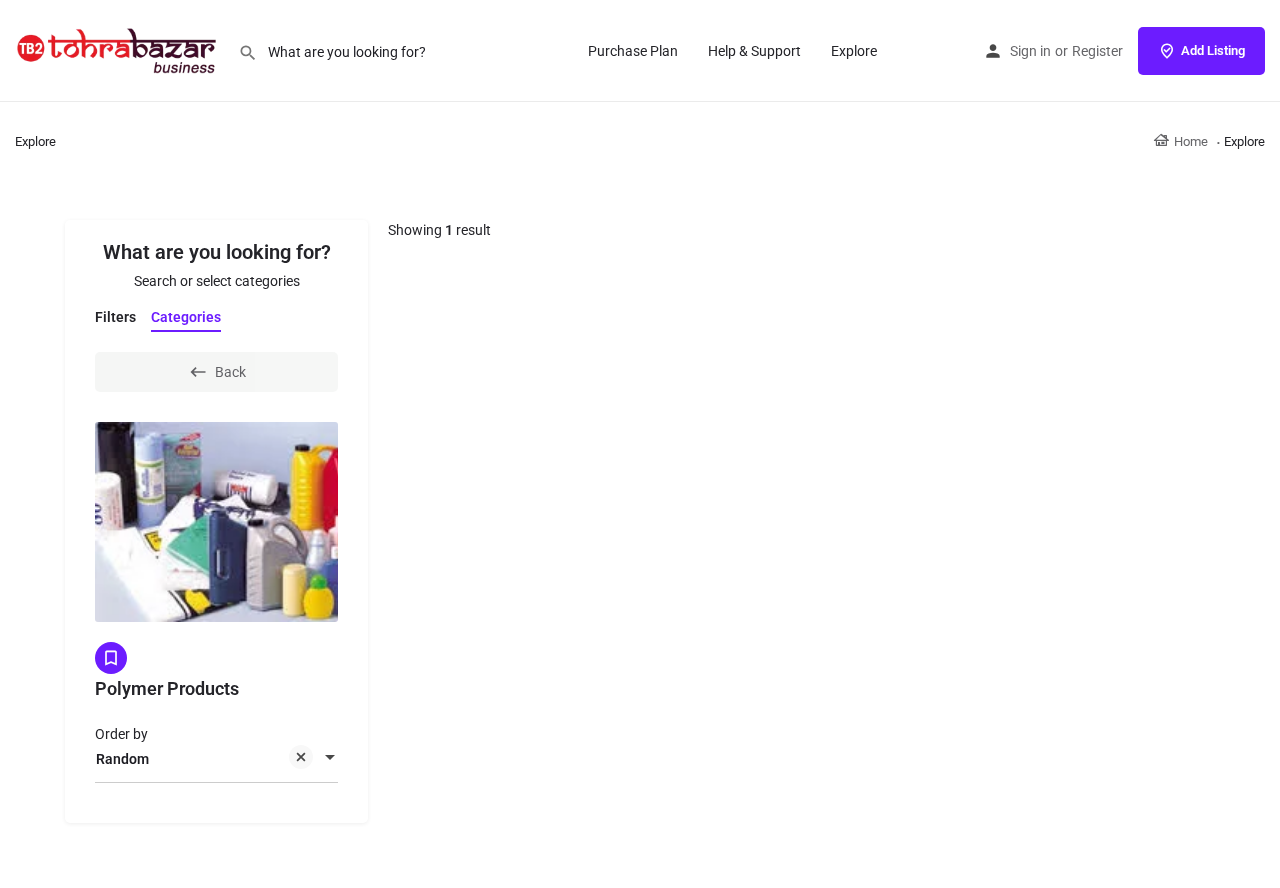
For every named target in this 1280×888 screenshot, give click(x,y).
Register (1097, 51)
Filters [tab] (115, 317)
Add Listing (1213, 50)
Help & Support (754, 51)
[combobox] (216, 759)
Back (230, 372)
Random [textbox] (122, 759)
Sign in (1030, 51)
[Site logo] (119, 50)
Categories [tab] (186, 317)
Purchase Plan (633, 51)
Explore (854, 51)
